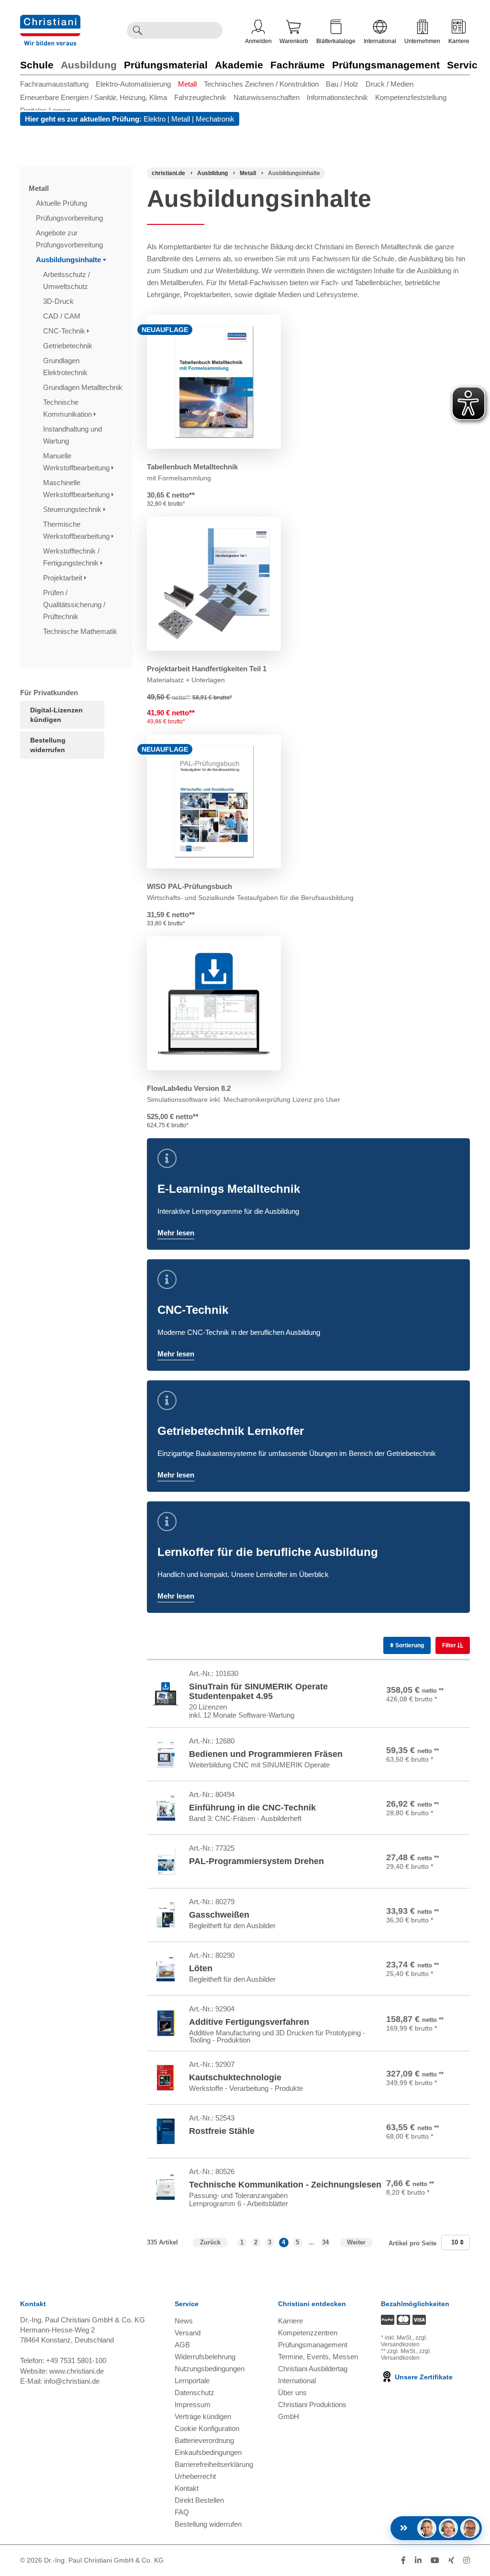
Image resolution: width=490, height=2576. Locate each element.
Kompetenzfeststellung (411, 97)
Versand (188, 2333)
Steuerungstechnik (73, 509)
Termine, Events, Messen (318, 2357)
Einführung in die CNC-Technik (252, 1808)
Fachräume (298, 65)
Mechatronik (215, 119)
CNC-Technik (65, 331)
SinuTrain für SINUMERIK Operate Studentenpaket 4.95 (258, 1691)
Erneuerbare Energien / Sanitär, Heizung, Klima (94, 97)
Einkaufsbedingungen (208, 2452)
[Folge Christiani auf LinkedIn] (418, 2560)
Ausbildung (89, 65)
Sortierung (409, 1645)
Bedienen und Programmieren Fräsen (266, 1754)
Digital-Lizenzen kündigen (56, 715)
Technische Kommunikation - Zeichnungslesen (285, 2185)
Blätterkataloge (336, 41)
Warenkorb (294, 41)
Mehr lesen (176, 1233)
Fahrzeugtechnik (200, 97)
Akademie (239, 65)
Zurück (210, 2242)
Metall (187, 84)
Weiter (356, 2242)
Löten (201, 1968)
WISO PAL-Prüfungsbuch (189, 886)
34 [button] (325, 2242)
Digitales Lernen (45, 110)
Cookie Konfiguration (207, 2428)
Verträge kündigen (203, 2416)
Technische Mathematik (81, 631)
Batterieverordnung (204, 2440)
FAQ (182, 2512)
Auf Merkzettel (443, 1707)
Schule (37, 65)
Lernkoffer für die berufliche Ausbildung (268, 1552)
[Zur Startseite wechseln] (50, 21)
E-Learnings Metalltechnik (229, 1189)
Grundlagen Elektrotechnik (66, 366)
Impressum (193, 2404)
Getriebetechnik (69, 346)
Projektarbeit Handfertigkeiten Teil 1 (207, 669)
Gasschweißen (219, 1915)
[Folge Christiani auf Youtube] (435, 2560)
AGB (182, 2345)
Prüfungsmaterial (166, 65)
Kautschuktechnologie (235, 2077)
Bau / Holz (342, 84)
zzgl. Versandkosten (404, 2341)
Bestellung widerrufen (48, 745)
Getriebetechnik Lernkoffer (231, 1431)
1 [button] (242, 2242)
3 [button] (270, 2242)
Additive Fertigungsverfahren (249, 2022)
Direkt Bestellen (199, 2500)
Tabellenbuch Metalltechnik (192, 467)
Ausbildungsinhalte (69, 260)
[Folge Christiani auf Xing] (451, 2560)
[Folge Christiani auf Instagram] (467, 2560)
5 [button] (297, 2242)
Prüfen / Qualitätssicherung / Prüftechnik (74, 605)
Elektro (155, 119)
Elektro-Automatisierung (133, 84)
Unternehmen (422, 41)
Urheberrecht (195, 2476)
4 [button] (284, 2242)
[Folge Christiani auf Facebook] (403, 2560)
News (184, 2321)
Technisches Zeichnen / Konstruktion (261, 84)
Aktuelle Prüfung (62, 203)
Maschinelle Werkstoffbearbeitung (77, 489)
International (380, 41)
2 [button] (256, 2242)
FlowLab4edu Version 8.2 (189, 1088)
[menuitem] (58, 84)
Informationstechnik (337, 97)
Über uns (292, 2393)
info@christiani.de (72, 2381)
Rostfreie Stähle (222, 2131)
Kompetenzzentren (308, 2333)
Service (465, 65)
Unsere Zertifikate (423, 2377)
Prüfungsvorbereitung (70, 218)
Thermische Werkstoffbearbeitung (77, 530)
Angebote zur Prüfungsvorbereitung (70, 239)
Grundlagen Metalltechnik (84, 387)
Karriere (459, 41)
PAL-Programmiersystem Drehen (256, 1861)
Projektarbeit (64, 578)
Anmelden (258, 41)
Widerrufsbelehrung (205, 2357)
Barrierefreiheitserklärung (214, 2464)
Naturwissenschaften (267, 97)
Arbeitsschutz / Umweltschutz (67, 280)
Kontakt (187, 2488)
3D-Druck (59, 301)
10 (456, 2242)
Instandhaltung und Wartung (72, 435)
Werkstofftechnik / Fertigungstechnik (72, 557)
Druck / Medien (390, 84)
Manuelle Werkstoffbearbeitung (77, 462)
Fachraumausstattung (54, 84)
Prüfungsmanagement (386, 65)
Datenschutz (195, 2393)
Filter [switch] (450, 1645)
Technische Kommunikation (68, 408)
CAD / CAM (63, 316)
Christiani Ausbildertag (313, 2369)
